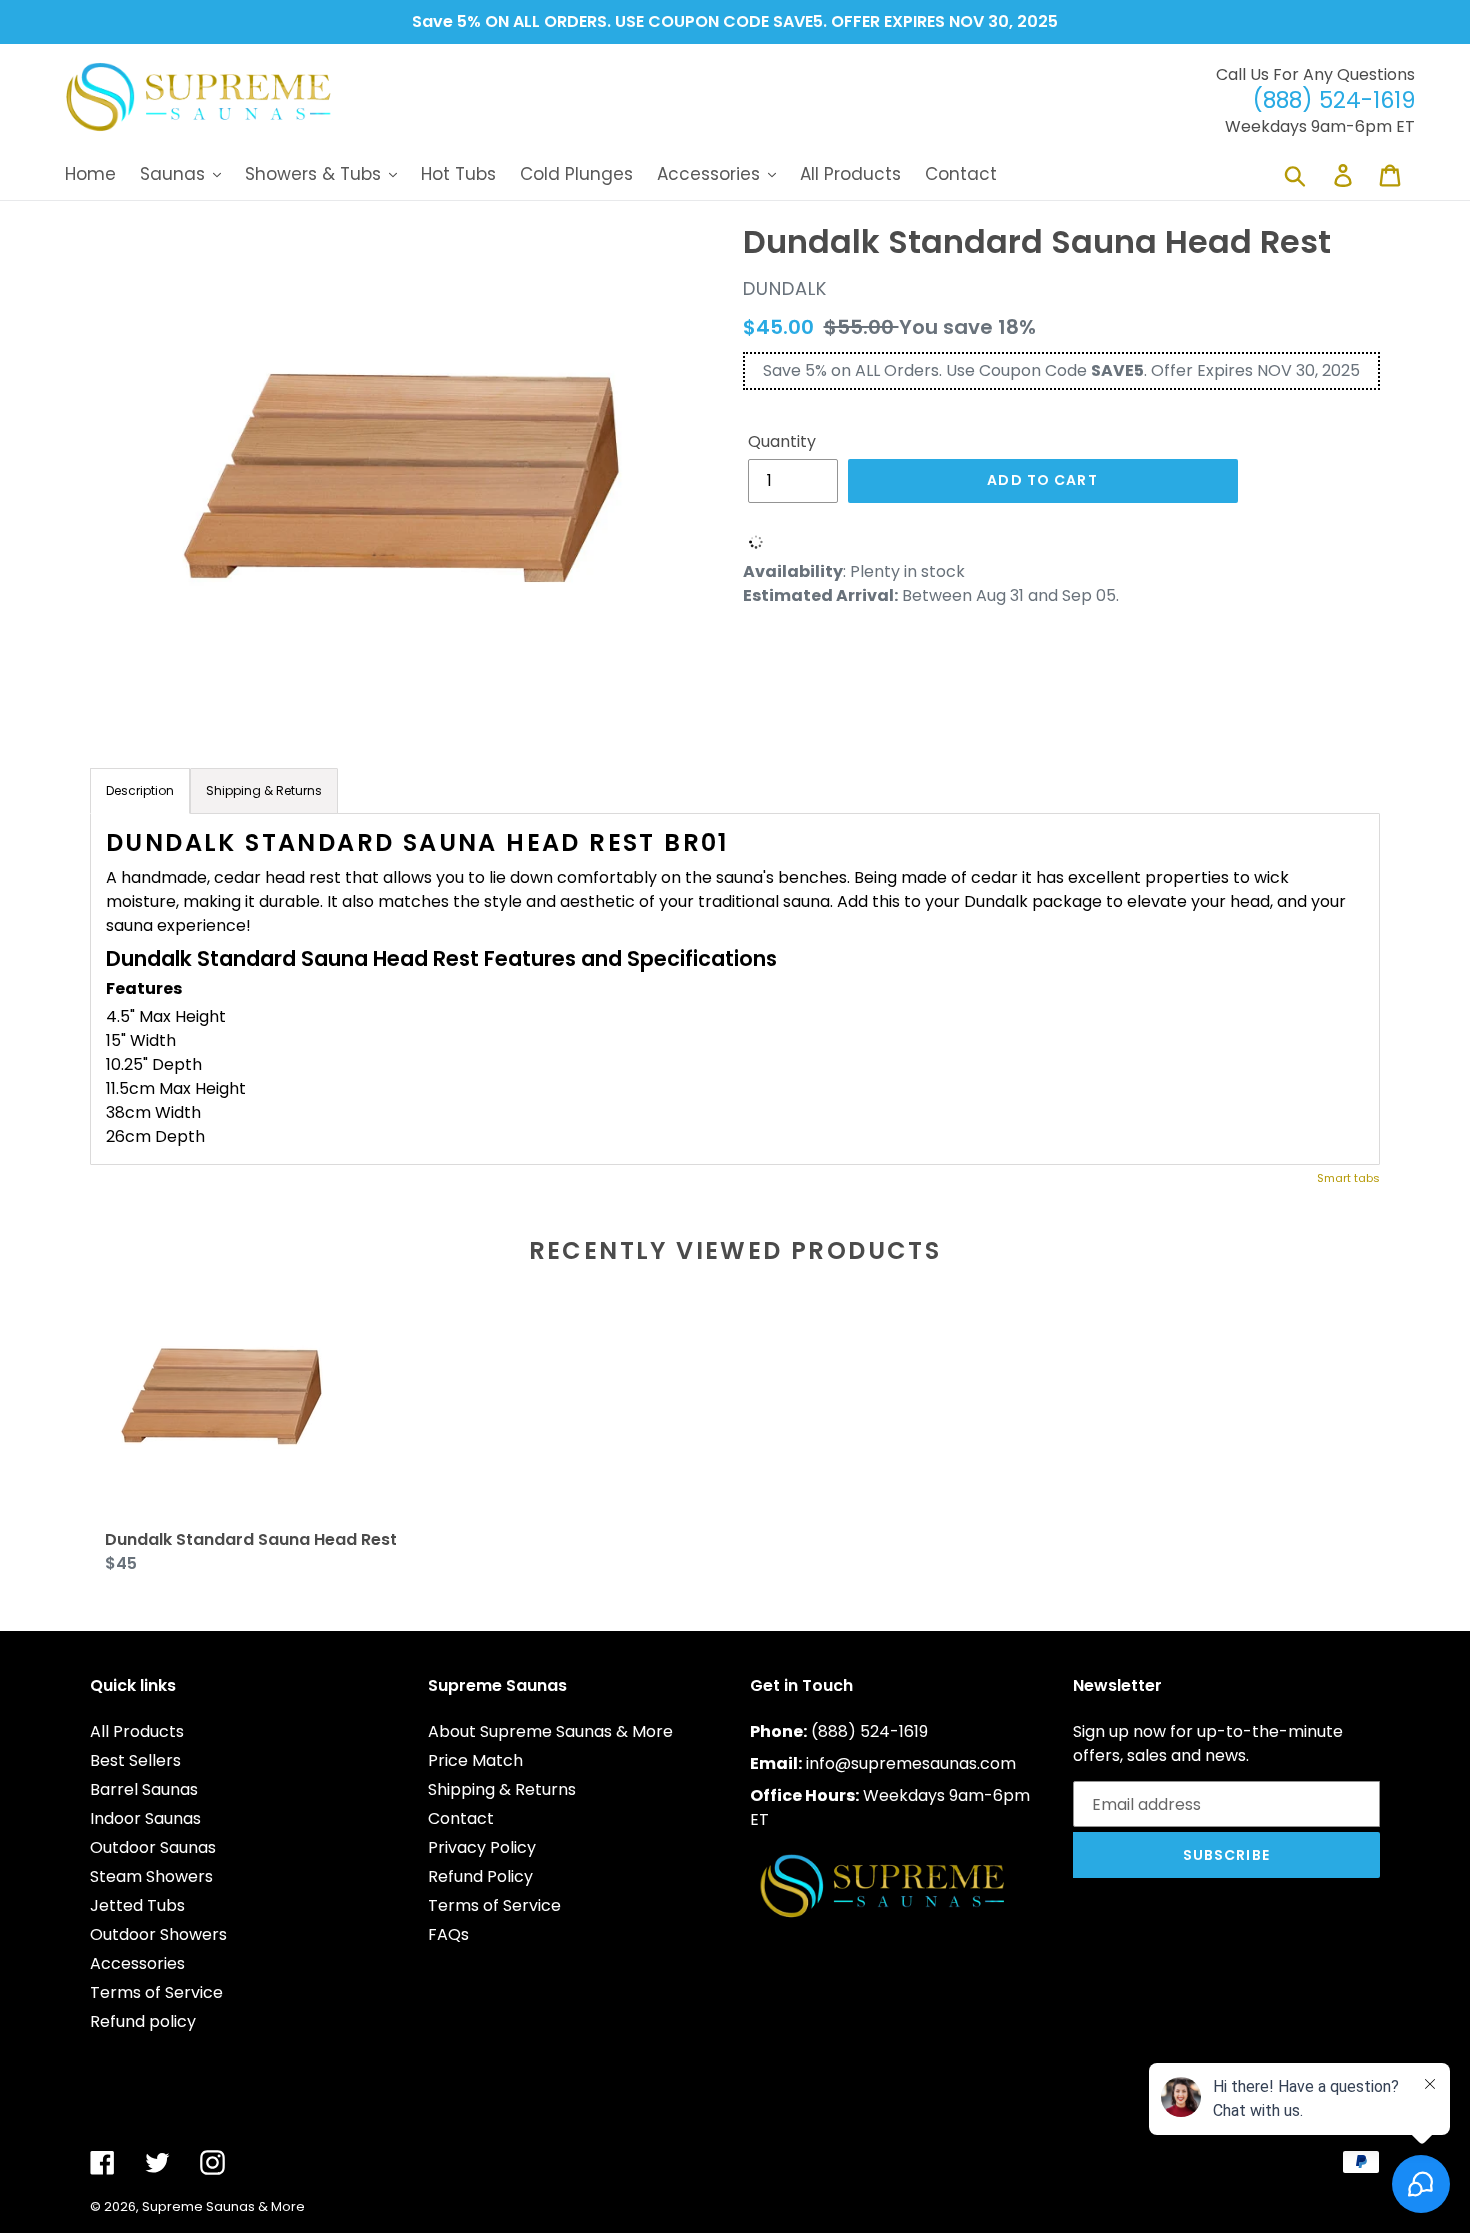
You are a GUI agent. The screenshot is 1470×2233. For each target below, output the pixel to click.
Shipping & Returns (502, 1789)
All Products (137, 1731)
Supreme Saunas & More (223, 2206)
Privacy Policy (482, 1847)
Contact (461, 1818)
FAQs (448, 1934)
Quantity (782, 441)
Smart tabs (1348, 1178)
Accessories (137, 1963)
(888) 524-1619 (869, 1731)
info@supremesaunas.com (911, 1763)
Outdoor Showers (158, 1934)
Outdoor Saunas (153, 1847)
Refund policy (143, 2021)
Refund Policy (480, 1876)
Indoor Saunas (145, 1818)
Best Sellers (135, 1760)
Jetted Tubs (137, 1905)
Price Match (475, 1760)
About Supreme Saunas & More (550, 1731)
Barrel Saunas (144, 1789)
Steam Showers (151, 1876)
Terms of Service (156, 1992)
